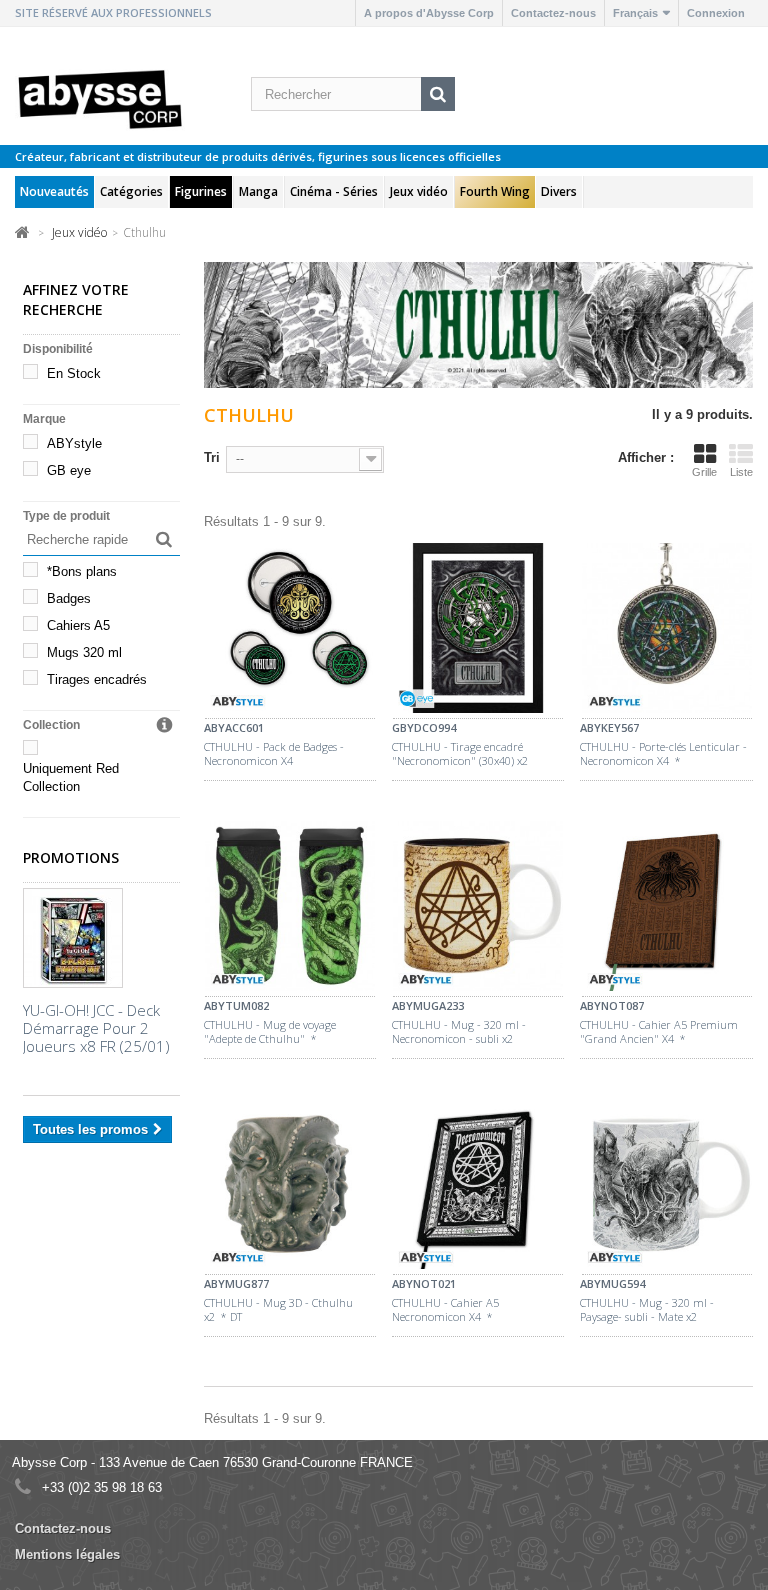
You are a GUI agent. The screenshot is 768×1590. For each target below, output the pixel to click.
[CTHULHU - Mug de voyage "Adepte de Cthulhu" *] (290, 909)
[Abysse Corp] (101, 98)
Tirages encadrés (97, 679)
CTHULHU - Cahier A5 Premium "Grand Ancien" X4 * (659, 1032)
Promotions (71, 857)
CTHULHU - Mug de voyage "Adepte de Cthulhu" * (270, 1032)
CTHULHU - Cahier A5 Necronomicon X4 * (445, 1310)
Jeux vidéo (419, 191)
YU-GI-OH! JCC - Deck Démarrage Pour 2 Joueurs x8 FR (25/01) (96, 1028)
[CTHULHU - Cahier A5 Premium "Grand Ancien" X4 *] (666, 909)
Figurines (201, 191)
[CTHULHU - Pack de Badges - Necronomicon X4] (290, 631)
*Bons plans (82, 571)
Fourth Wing (495, 191)
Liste (741, 472)
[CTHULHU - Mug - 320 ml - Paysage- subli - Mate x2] (666, 1187)
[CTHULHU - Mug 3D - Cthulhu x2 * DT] (290, 1187)
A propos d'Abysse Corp (429, 13)
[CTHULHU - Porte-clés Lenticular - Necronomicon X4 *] (666, 631)
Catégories (131, 191)
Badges (69, 598)
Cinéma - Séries (334, 191)
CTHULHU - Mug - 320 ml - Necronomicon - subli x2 (459, 1032)
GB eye (69, 470)
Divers (559, 191)
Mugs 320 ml (84, 652)
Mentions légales (67, 1554)
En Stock (74, 373)
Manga (258, 191)
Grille (704, 472)
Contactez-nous (553, 13)
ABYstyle (74, 443)
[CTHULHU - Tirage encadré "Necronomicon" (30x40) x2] (478, 631)
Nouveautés (54, 191)
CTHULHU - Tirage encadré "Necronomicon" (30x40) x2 (460, 754)
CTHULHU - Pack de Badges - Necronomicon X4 (274, 754)
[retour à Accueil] (22, 231)
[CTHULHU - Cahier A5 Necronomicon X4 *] (478, 1187)
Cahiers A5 (78, 625)
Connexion (716, 13)
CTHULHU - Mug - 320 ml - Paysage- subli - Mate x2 (647, 1310)
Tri (212, 457)
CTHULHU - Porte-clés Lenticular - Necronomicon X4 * (663, 754)
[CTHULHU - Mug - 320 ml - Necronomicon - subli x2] (478, 909)
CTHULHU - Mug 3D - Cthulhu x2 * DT (278, 1310)
